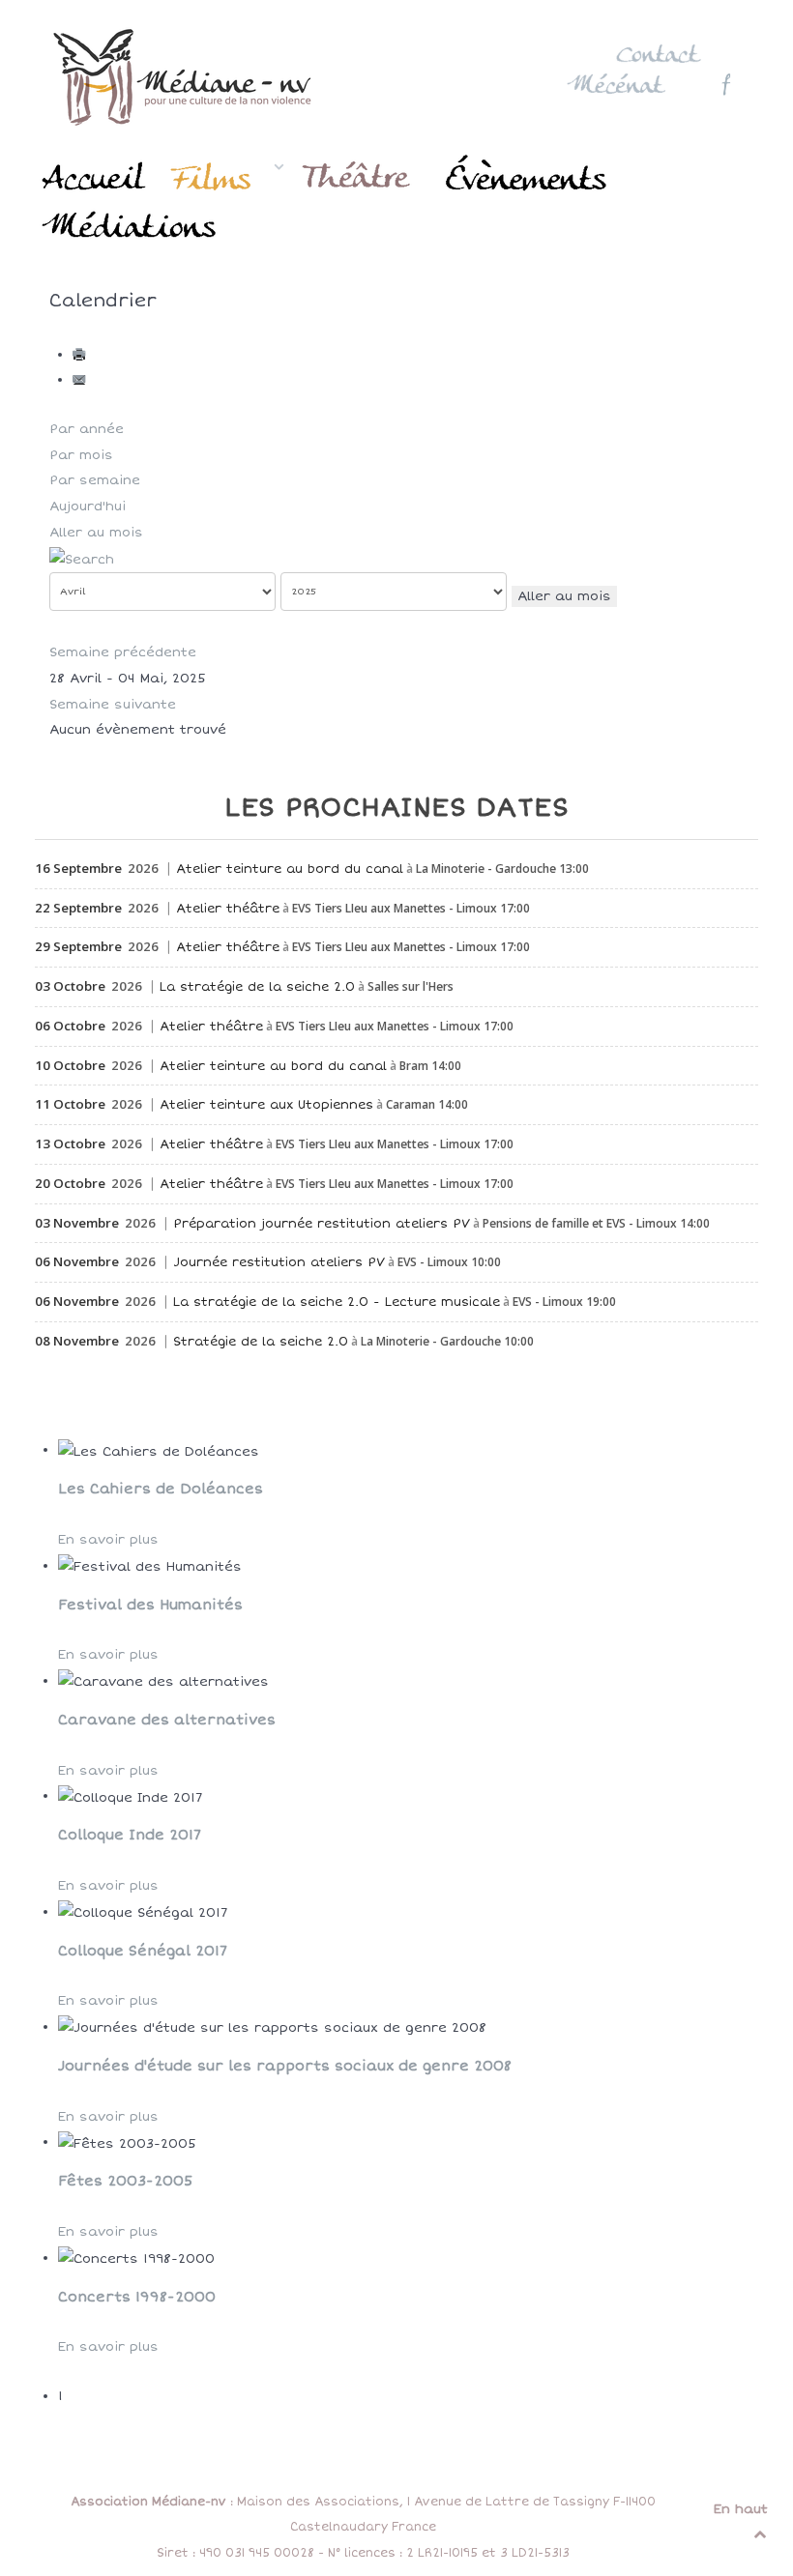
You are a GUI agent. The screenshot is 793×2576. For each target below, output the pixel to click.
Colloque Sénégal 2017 (143, 1951)
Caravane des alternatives (167, 1720)
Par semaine (95, 480)
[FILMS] (226, 177)
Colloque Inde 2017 (130, 1835)
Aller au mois (96, 533)
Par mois (81, 455)
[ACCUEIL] (96, 177)
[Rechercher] (82, 558)
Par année (87, 429)
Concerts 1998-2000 (137, 2297)
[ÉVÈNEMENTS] (529, 177)
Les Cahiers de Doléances (161, 1489)
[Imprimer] (81, 355)
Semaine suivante (113, 705)
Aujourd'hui (88, 507)
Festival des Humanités (150, 1605)
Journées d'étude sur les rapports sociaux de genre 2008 (285, 2066)
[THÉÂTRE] (360, 177)
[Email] (81, 380)
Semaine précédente (123, 652)
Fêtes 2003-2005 (126, 2181)
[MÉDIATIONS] (131, 227)
